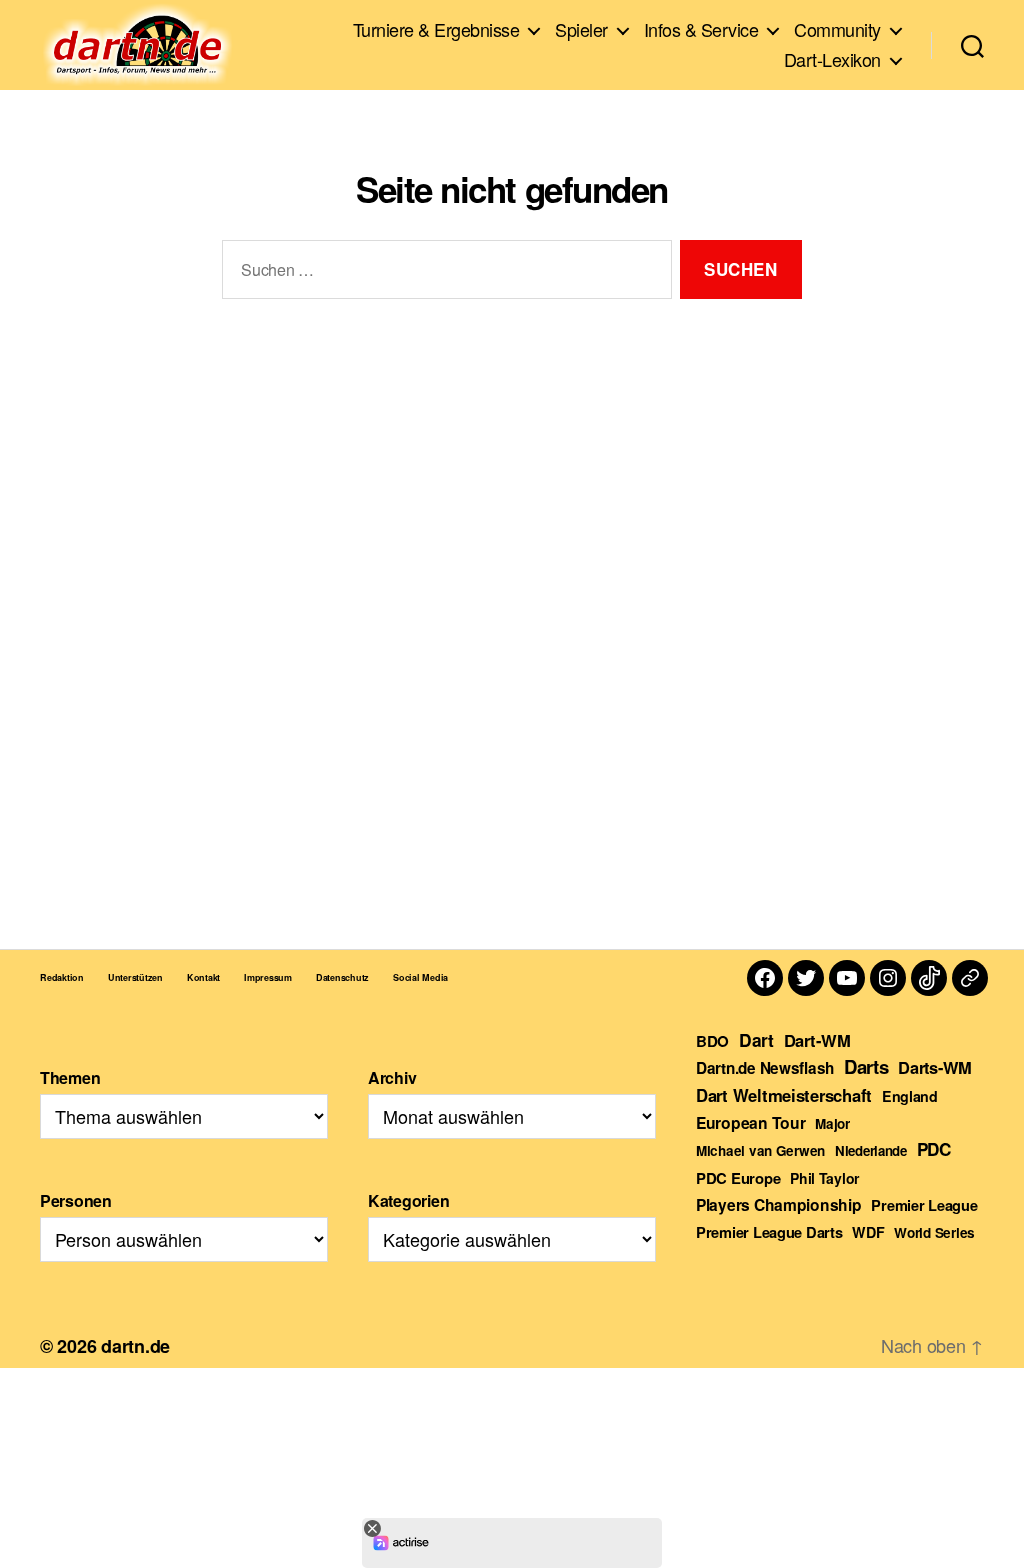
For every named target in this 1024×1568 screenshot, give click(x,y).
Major (832, 1123)
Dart (756, 1039)
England (910, 1096)
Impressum (268, 977)
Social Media (420, 977)
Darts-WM (935, 1067)
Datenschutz (342, 977)
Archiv (392, 1077)
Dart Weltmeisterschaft (784, 1095)
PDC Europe (738, 1178)
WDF (868, 1232)
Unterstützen (135, 977)
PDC (934, 1149)
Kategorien (408, 1200)
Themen (70, 1077)
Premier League (924, 1205)
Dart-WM (817, 1040)
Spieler (581, 30)
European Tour (751, 1122)
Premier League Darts (769, 1232)
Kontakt (203, 977)
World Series (934, 1232)
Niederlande (871, 1150)
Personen (76, 1200)
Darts (866, 1066)
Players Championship (779, 1204)
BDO (712, 1041)
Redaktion (62, 977)
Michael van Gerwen (760, 1150)
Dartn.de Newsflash (765, 1068)
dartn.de (135, 1346)
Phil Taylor (824, 1178)
